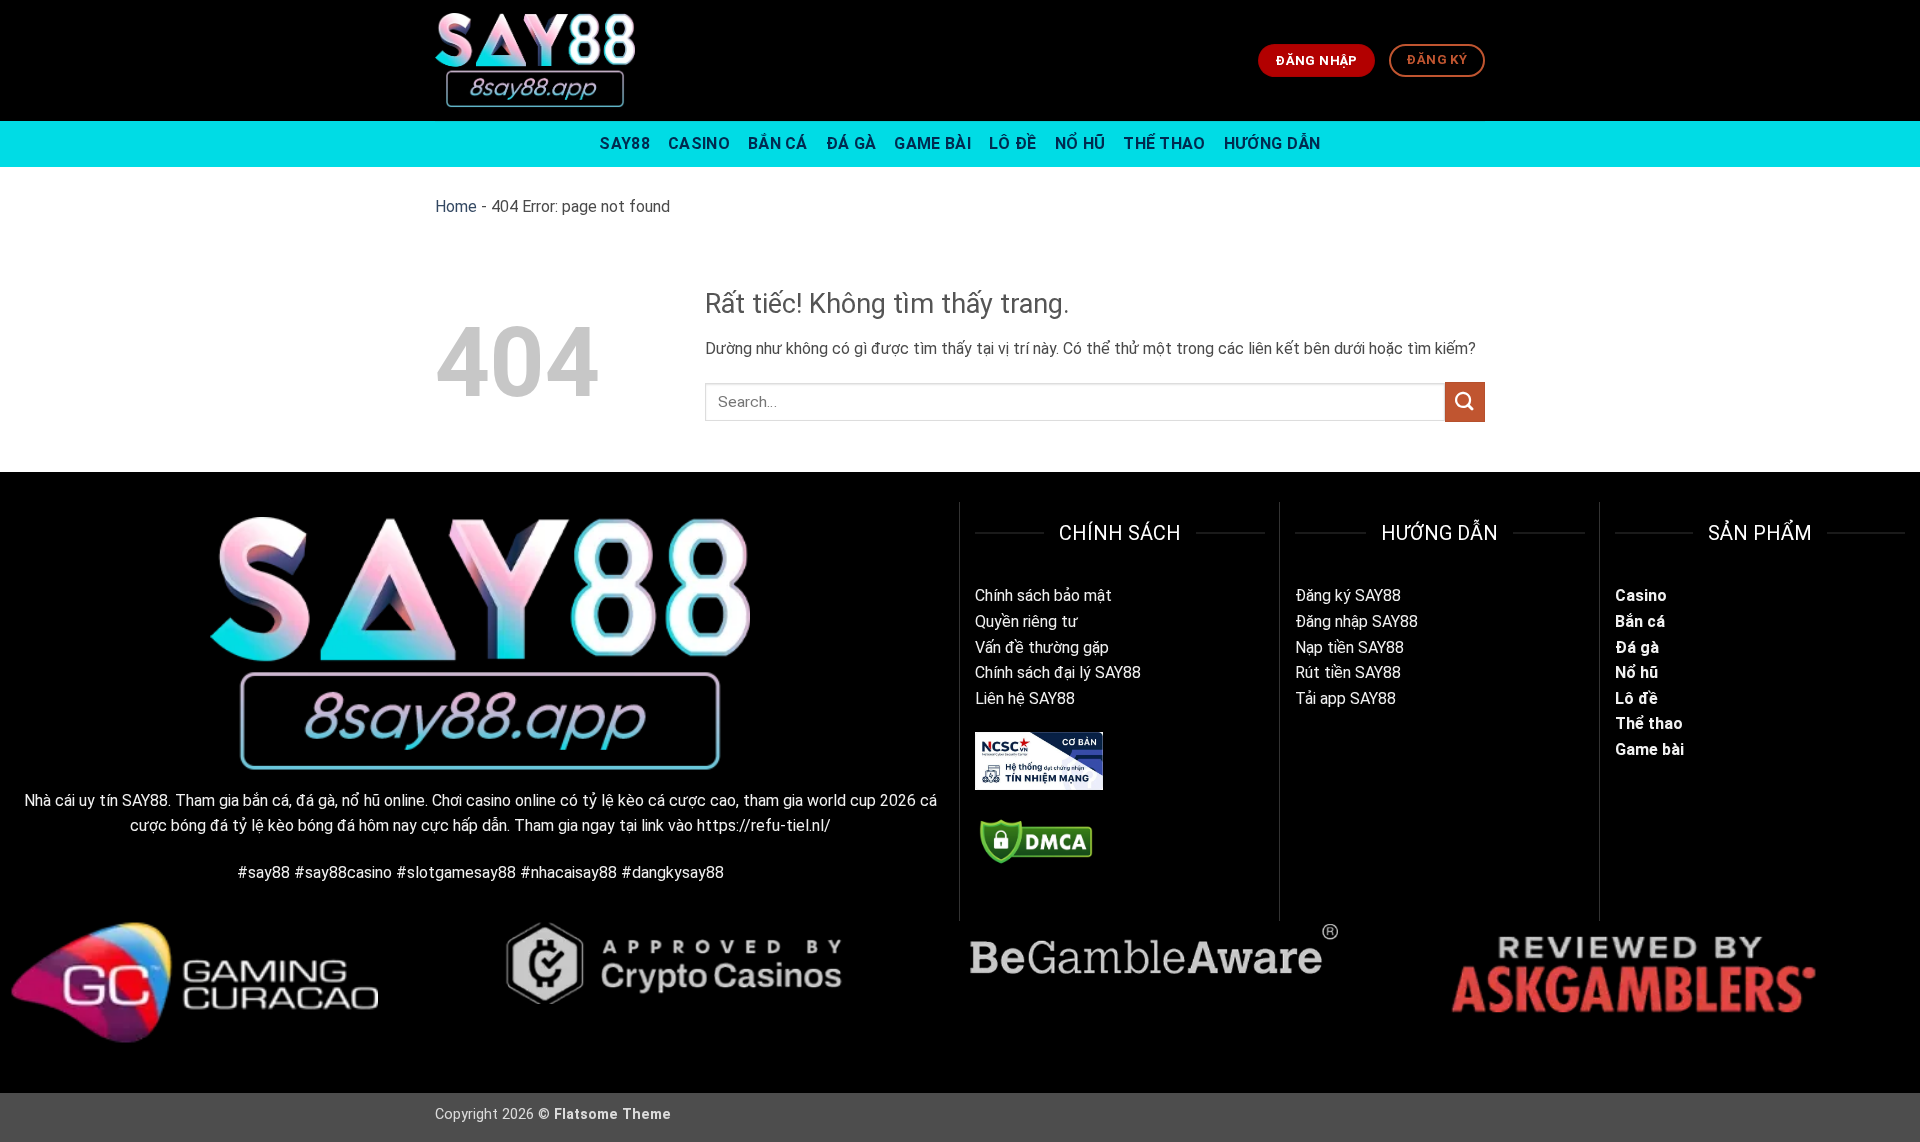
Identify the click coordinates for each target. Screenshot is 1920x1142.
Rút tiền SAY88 (1348, 672)
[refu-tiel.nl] (535, 60)
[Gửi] (1465, 401)
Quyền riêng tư (1026, 621)
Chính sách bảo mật (1043, 595)
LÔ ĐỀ (1013, 143)
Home (456, 206)
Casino (1641, 595)
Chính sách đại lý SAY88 (1058, 672)
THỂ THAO (1164, 143)
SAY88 (624, 143)
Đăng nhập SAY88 (1356, 621)
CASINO (699, 143)
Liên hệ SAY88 (1025, 698)
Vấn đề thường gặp (1042, 647)
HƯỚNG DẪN (1272, 143)
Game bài (1649, 749)
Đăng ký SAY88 (1348, 595)
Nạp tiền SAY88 (1349, 647)
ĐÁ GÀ (851, 143)
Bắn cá (1640, 621)
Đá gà (1639, 647)
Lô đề (1636, 698)
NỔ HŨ (1080, 143)
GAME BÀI (932, 143)
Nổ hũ (1636, 672)
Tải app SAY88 (1345, 698)
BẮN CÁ (778, 143)
